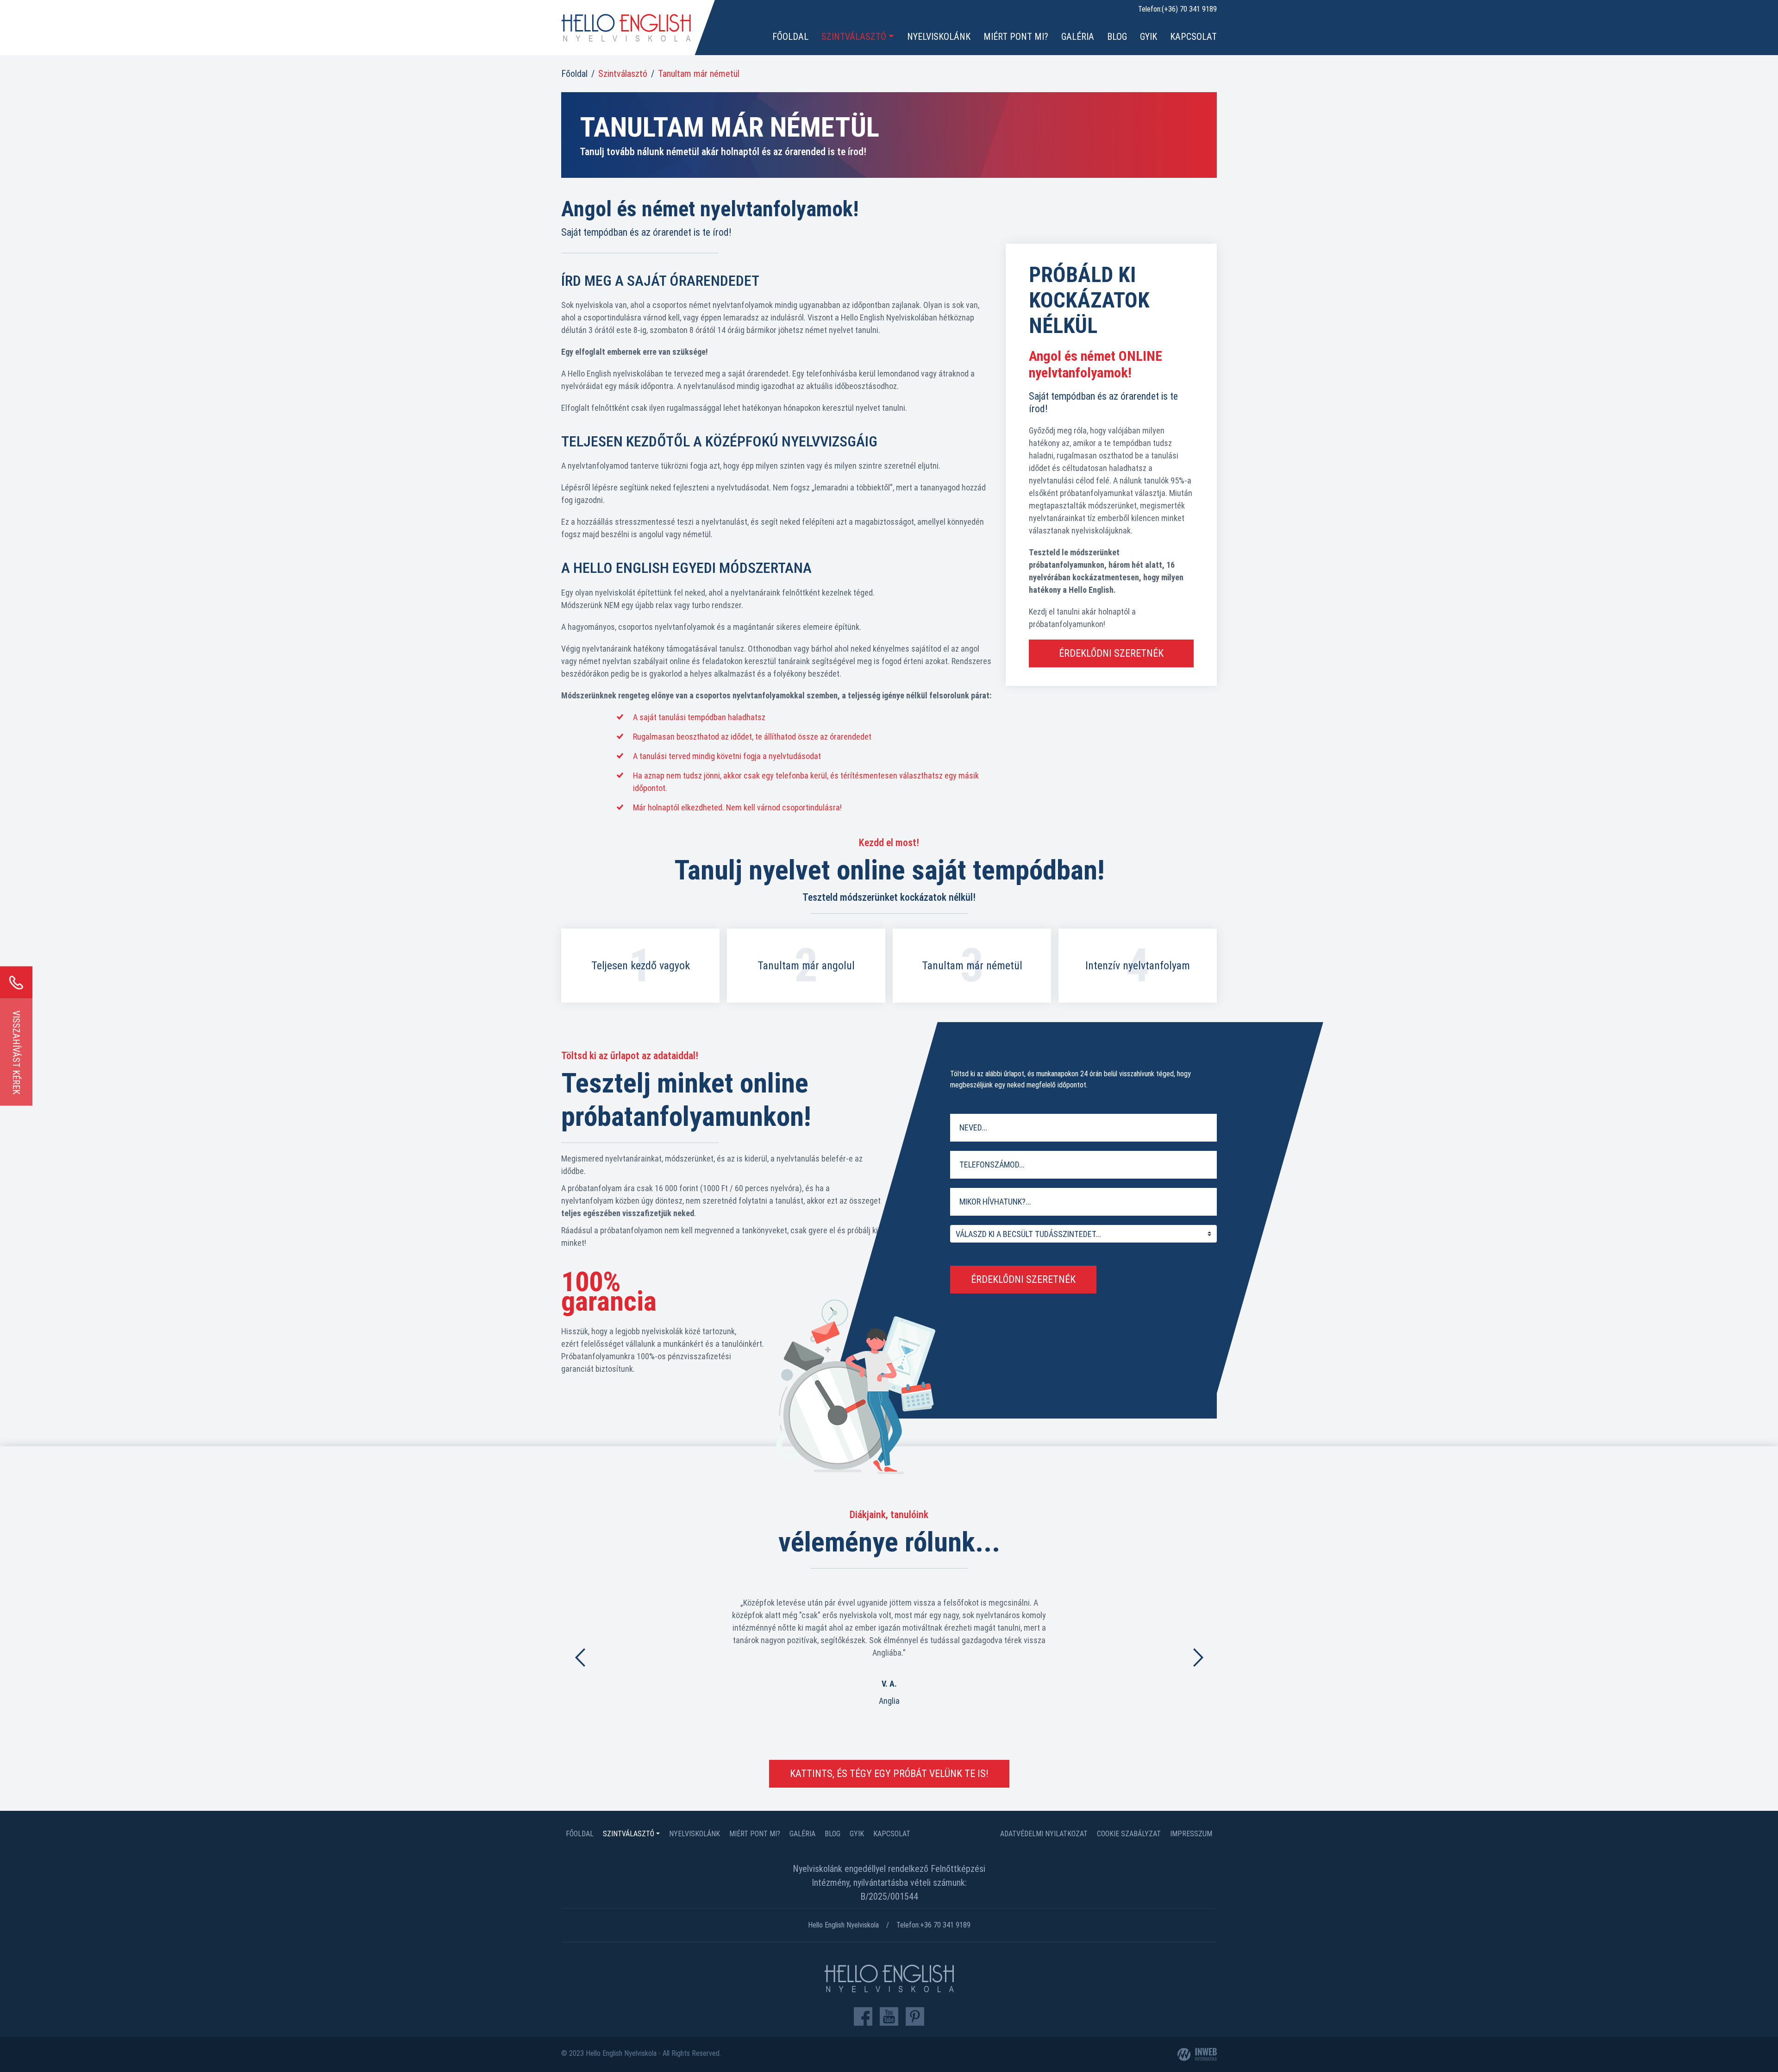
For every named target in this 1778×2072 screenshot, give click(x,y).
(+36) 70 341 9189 (1189, 9)
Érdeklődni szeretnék (1111, 653)
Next (1198, 1657)
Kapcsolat (1193, 37)
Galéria (1078, 37)
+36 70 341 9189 (945, 1925)
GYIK (1149, 37)
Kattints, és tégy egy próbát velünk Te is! (889, 1774)
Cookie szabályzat (1129, 1834)
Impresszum (1191, 1834)
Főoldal (790, 37)
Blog (1117, 37)
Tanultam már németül (972, 966)
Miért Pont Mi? (1016, 37)
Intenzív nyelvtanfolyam (1138, 966)
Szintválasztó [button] (854, 37)
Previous (580, 1657)
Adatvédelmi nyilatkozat (1044, 1834)
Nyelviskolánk (939, 37)
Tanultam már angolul (806, 966)
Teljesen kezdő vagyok (641, 966)
